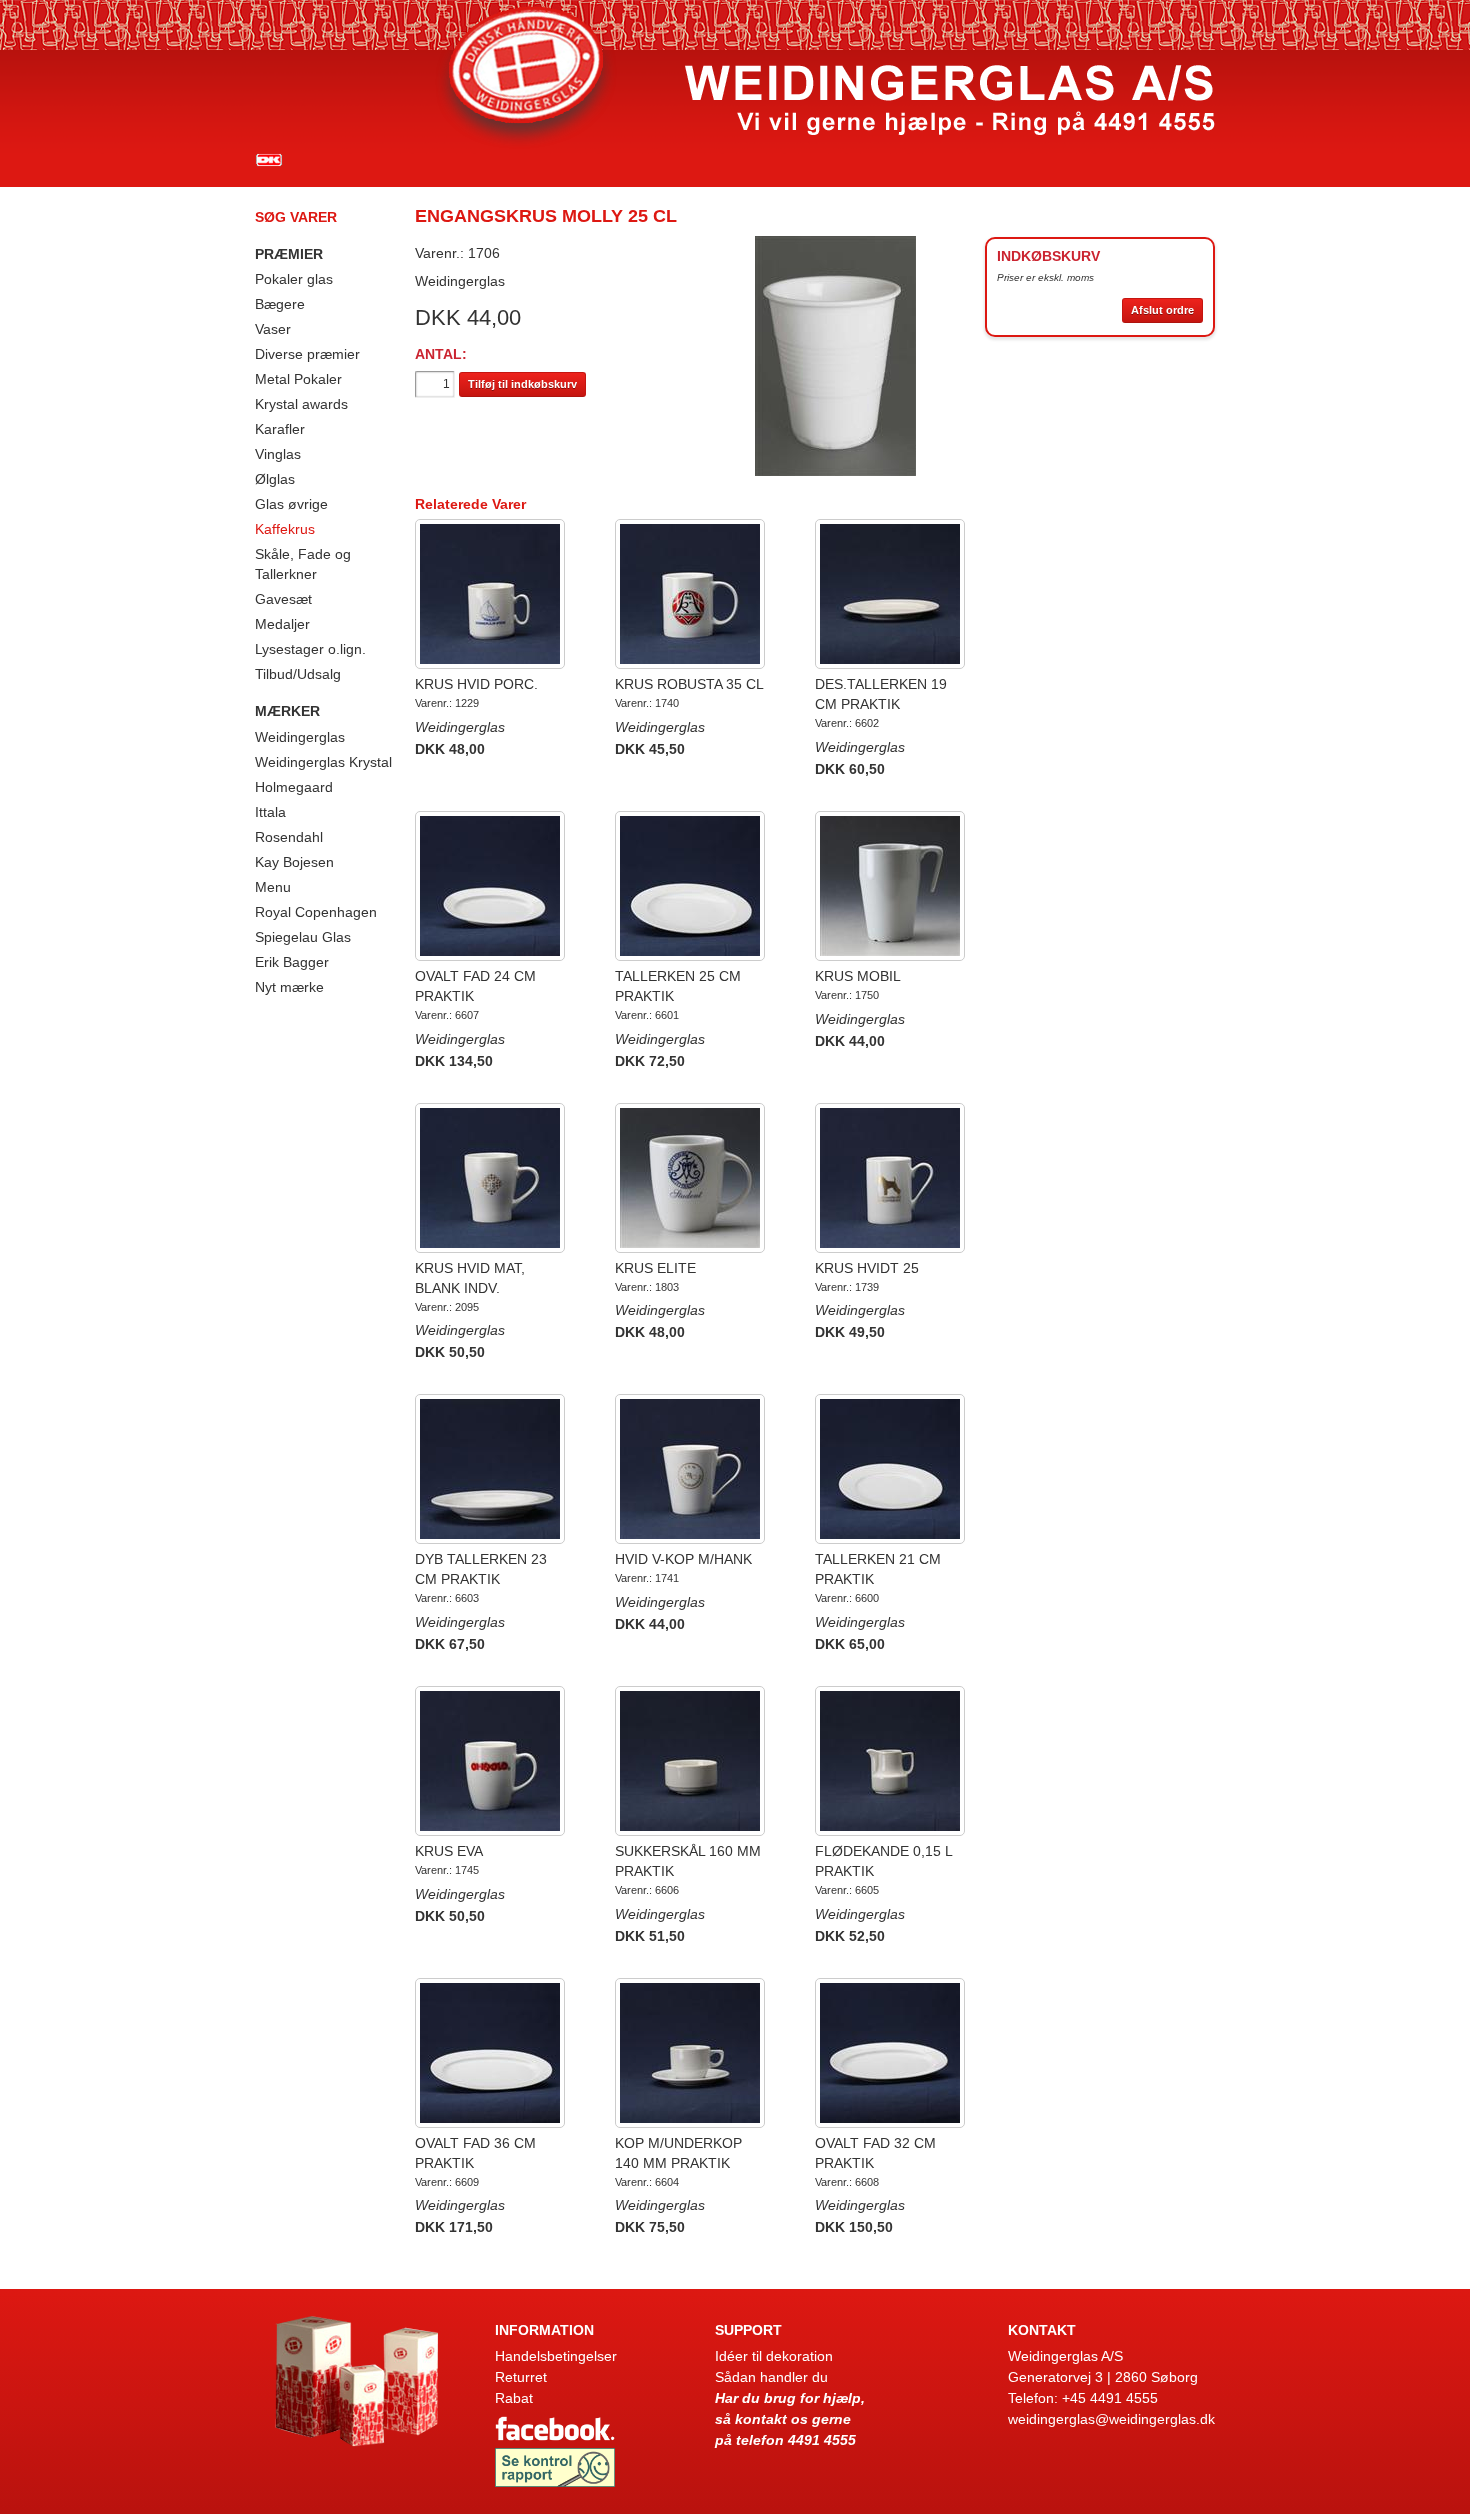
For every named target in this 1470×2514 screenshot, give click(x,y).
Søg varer (296, 217)
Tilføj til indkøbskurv (522, 384)
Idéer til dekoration (774, 2356)
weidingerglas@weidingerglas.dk (1111, 2419)
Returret (521, 2377)
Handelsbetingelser (556, 2356)
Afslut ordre (1162, 310)
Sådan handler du (771, 2377)
